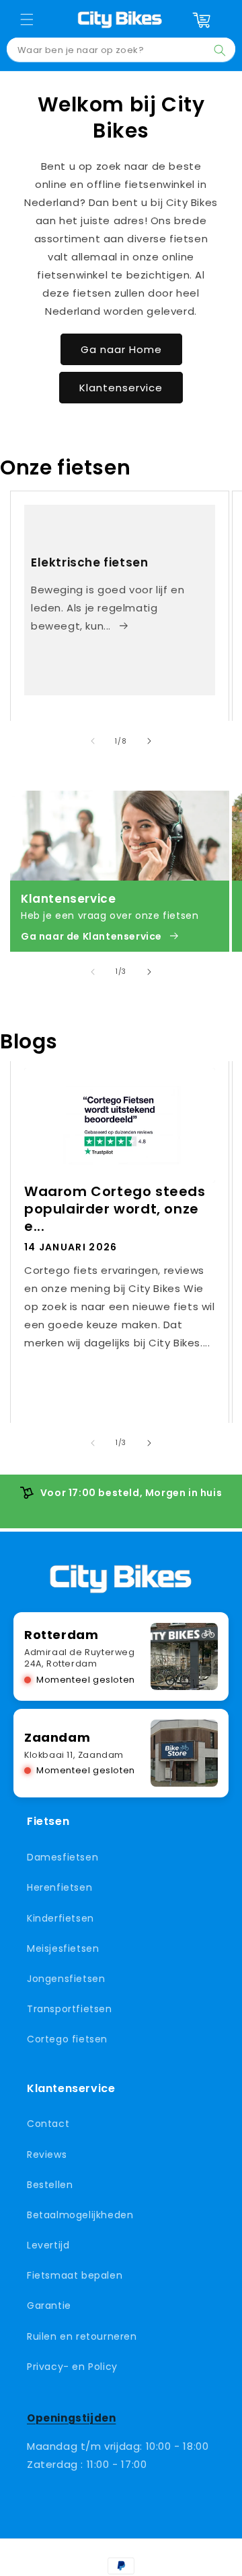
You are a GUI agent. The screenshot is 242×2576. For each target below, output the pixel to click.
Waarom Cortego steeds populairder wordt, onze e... (115, 1209)
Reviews (47, 2154)
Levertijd (48, 2245)
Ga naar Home (121, 349)
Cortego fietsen (67, 2039)
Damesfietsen (63, 1857)
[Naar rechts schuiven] (149, 741)
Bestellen (50, 2185)
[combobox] (121, 50)
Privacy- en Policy (72, 2367)
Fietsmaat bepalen (75, 2275)
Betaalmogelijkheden (80, 2215)
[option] (121, 1493)
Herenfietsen (59, 1887)
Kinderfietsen (61, 1918)
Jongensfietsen (66, 1979)
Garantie (49, 2306)
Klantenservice (121, 388)
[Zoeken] (220, 50)
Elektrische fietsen (89, 562)
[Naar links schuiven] (93, 741)
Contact (48, 2124)
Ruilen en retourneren (82, 2336)
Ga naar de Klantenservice (91, 936)
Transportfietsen (70, 2009)
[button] (27, 19)
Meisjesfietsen (63, 1948)
